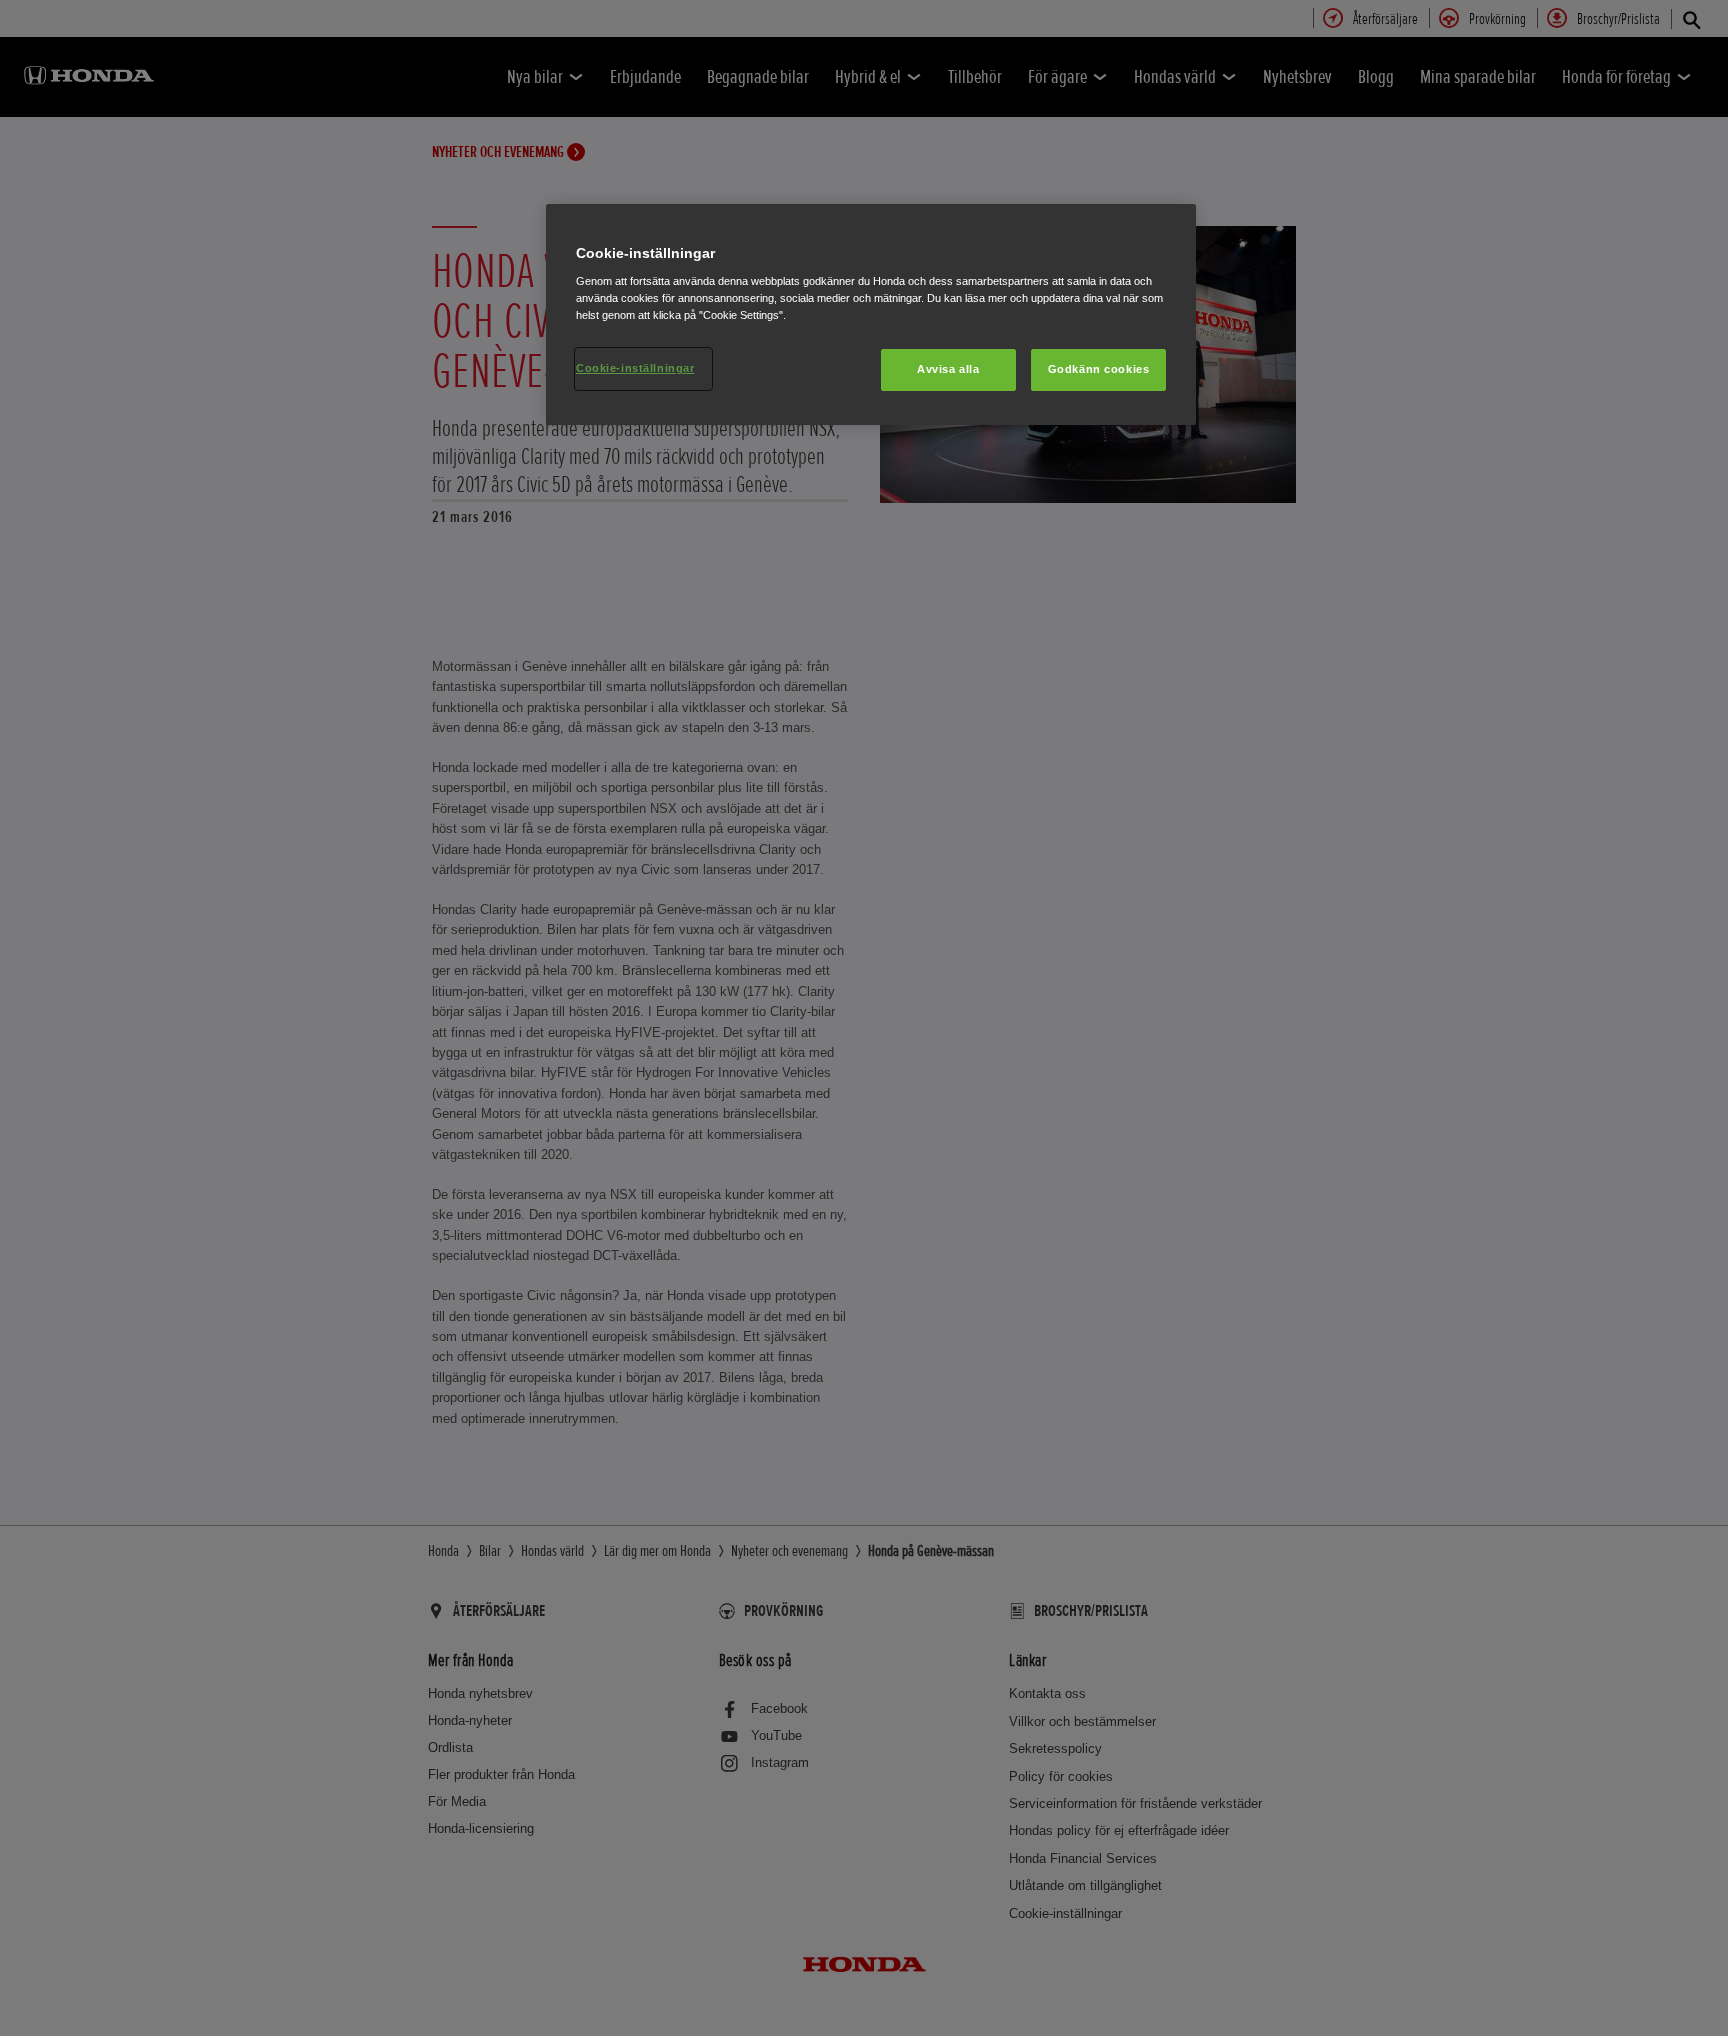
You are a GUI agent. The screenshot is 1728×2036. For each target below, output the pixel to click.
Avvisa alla (948, 369)
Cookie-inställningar (635, 368)
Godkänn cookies (1099, 369)
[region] (871, 315)
